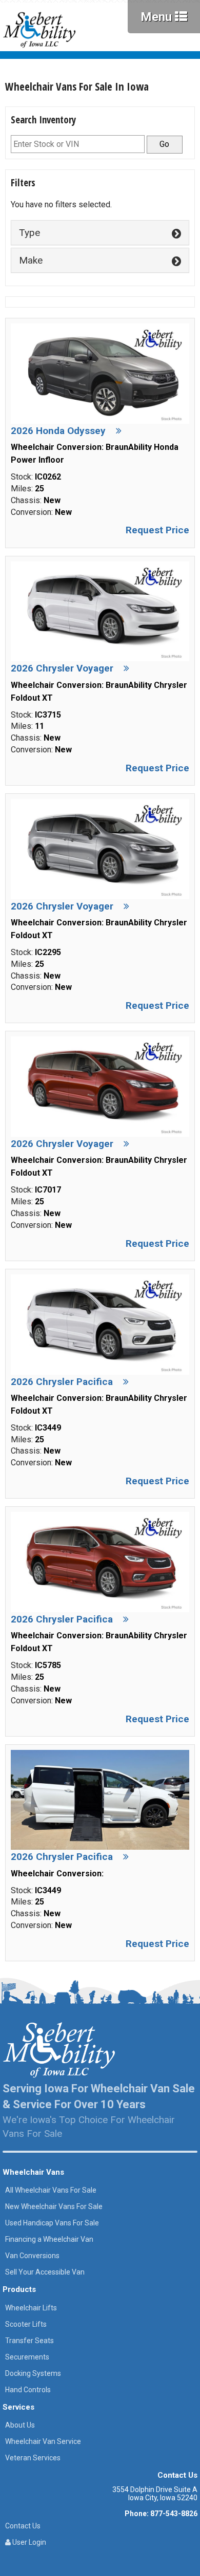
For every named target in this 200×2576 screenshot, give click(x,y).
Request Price (157, 530)
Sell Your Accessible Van (45, 2272)
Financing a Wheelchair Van (49, 2239)
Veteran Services (33, 2458)
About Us (20, 2425)
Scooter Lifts (26, 2324)
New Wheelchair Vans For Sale (54, 2206)
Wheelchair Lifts (31, 2308)
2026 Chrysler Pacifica (62, 1382)
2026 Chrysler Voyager (62, 668)
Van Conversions (32, 2256)
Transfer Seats (29, 2341)
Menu (158, 17)
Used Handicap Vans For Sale (52, 2223)
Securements (27, 2357)
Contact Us (23, 2526)
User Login (28, 2542)
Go (164, 144)
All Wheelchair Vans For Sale (51, 2190)
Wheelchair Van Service (43, 2441)
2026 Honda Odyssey (58, 431)
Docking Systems (33, 2373)
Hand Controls (28, 2390)
